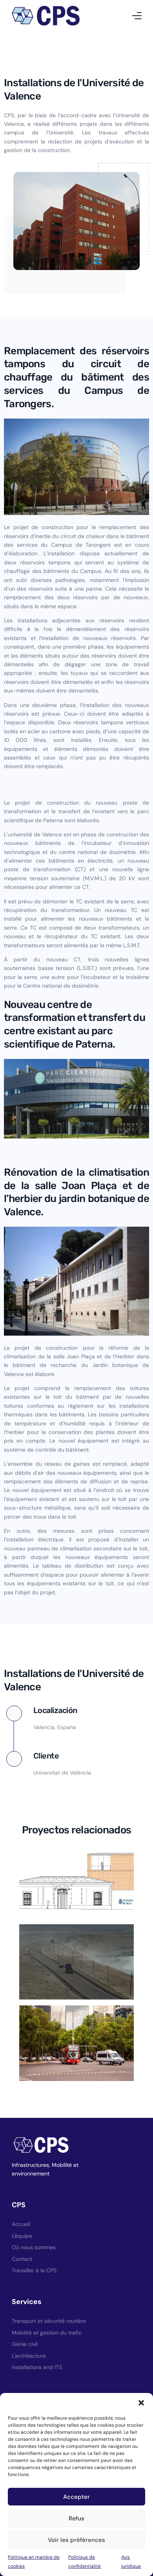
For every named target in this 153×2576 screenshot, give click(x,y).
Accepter (76, 2497)
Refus (76, 2518)
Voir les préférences (76, 2540)
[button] (141, 2403)
